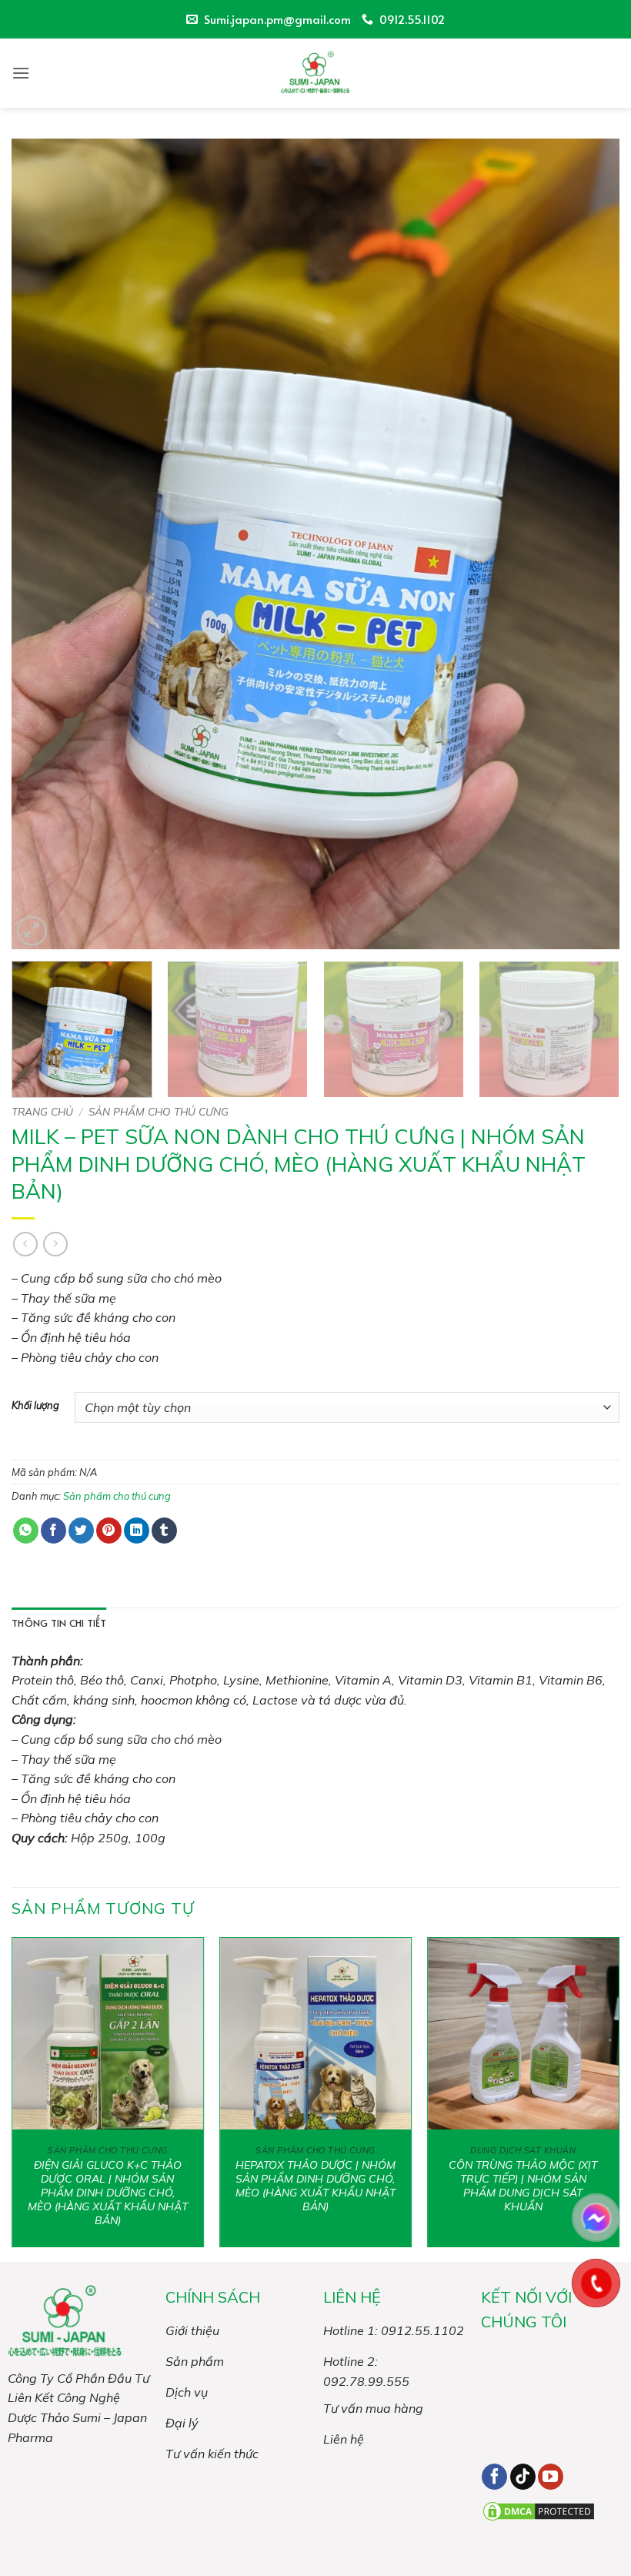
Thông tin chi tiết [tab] (59, 1623)
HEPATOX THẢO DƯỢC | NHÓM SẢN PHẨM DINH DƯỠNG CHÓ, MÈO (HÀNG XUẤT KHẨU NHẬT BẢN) (315, 2186)
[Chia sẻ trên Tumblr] (164, 1531)
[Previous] (43, 544)
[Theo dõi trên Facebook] (494, 2477)
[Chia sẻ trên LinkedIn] (137, 1531)
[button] (21, 73)
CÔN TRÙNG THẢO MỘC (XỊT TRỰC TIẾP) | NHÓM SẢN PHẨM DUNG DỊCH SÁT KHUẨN (523, 2186)
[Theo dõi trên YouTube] (551, 2477)
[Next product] (25, 1244)
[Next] (588, 544)
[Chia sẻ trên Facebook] (53, 1531)
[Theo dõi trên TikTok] (523, 2477)
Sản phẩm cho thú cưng (159, 1111)
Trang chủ (42, 1111)
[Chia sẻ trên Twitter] (81, 1531)
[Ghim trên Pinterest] (109, 1531)
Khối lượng (35, 1406)
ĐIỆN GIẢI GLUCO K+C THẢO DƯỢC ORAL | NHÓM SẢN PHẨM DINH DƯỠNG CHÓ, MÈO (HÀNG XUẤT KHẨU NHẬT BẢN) (108, 2193)
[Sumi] (315, 73)
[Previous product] (55, 1244)
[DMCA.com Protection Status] (539, 2510)
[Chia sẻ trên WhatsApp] (26, 1531)
